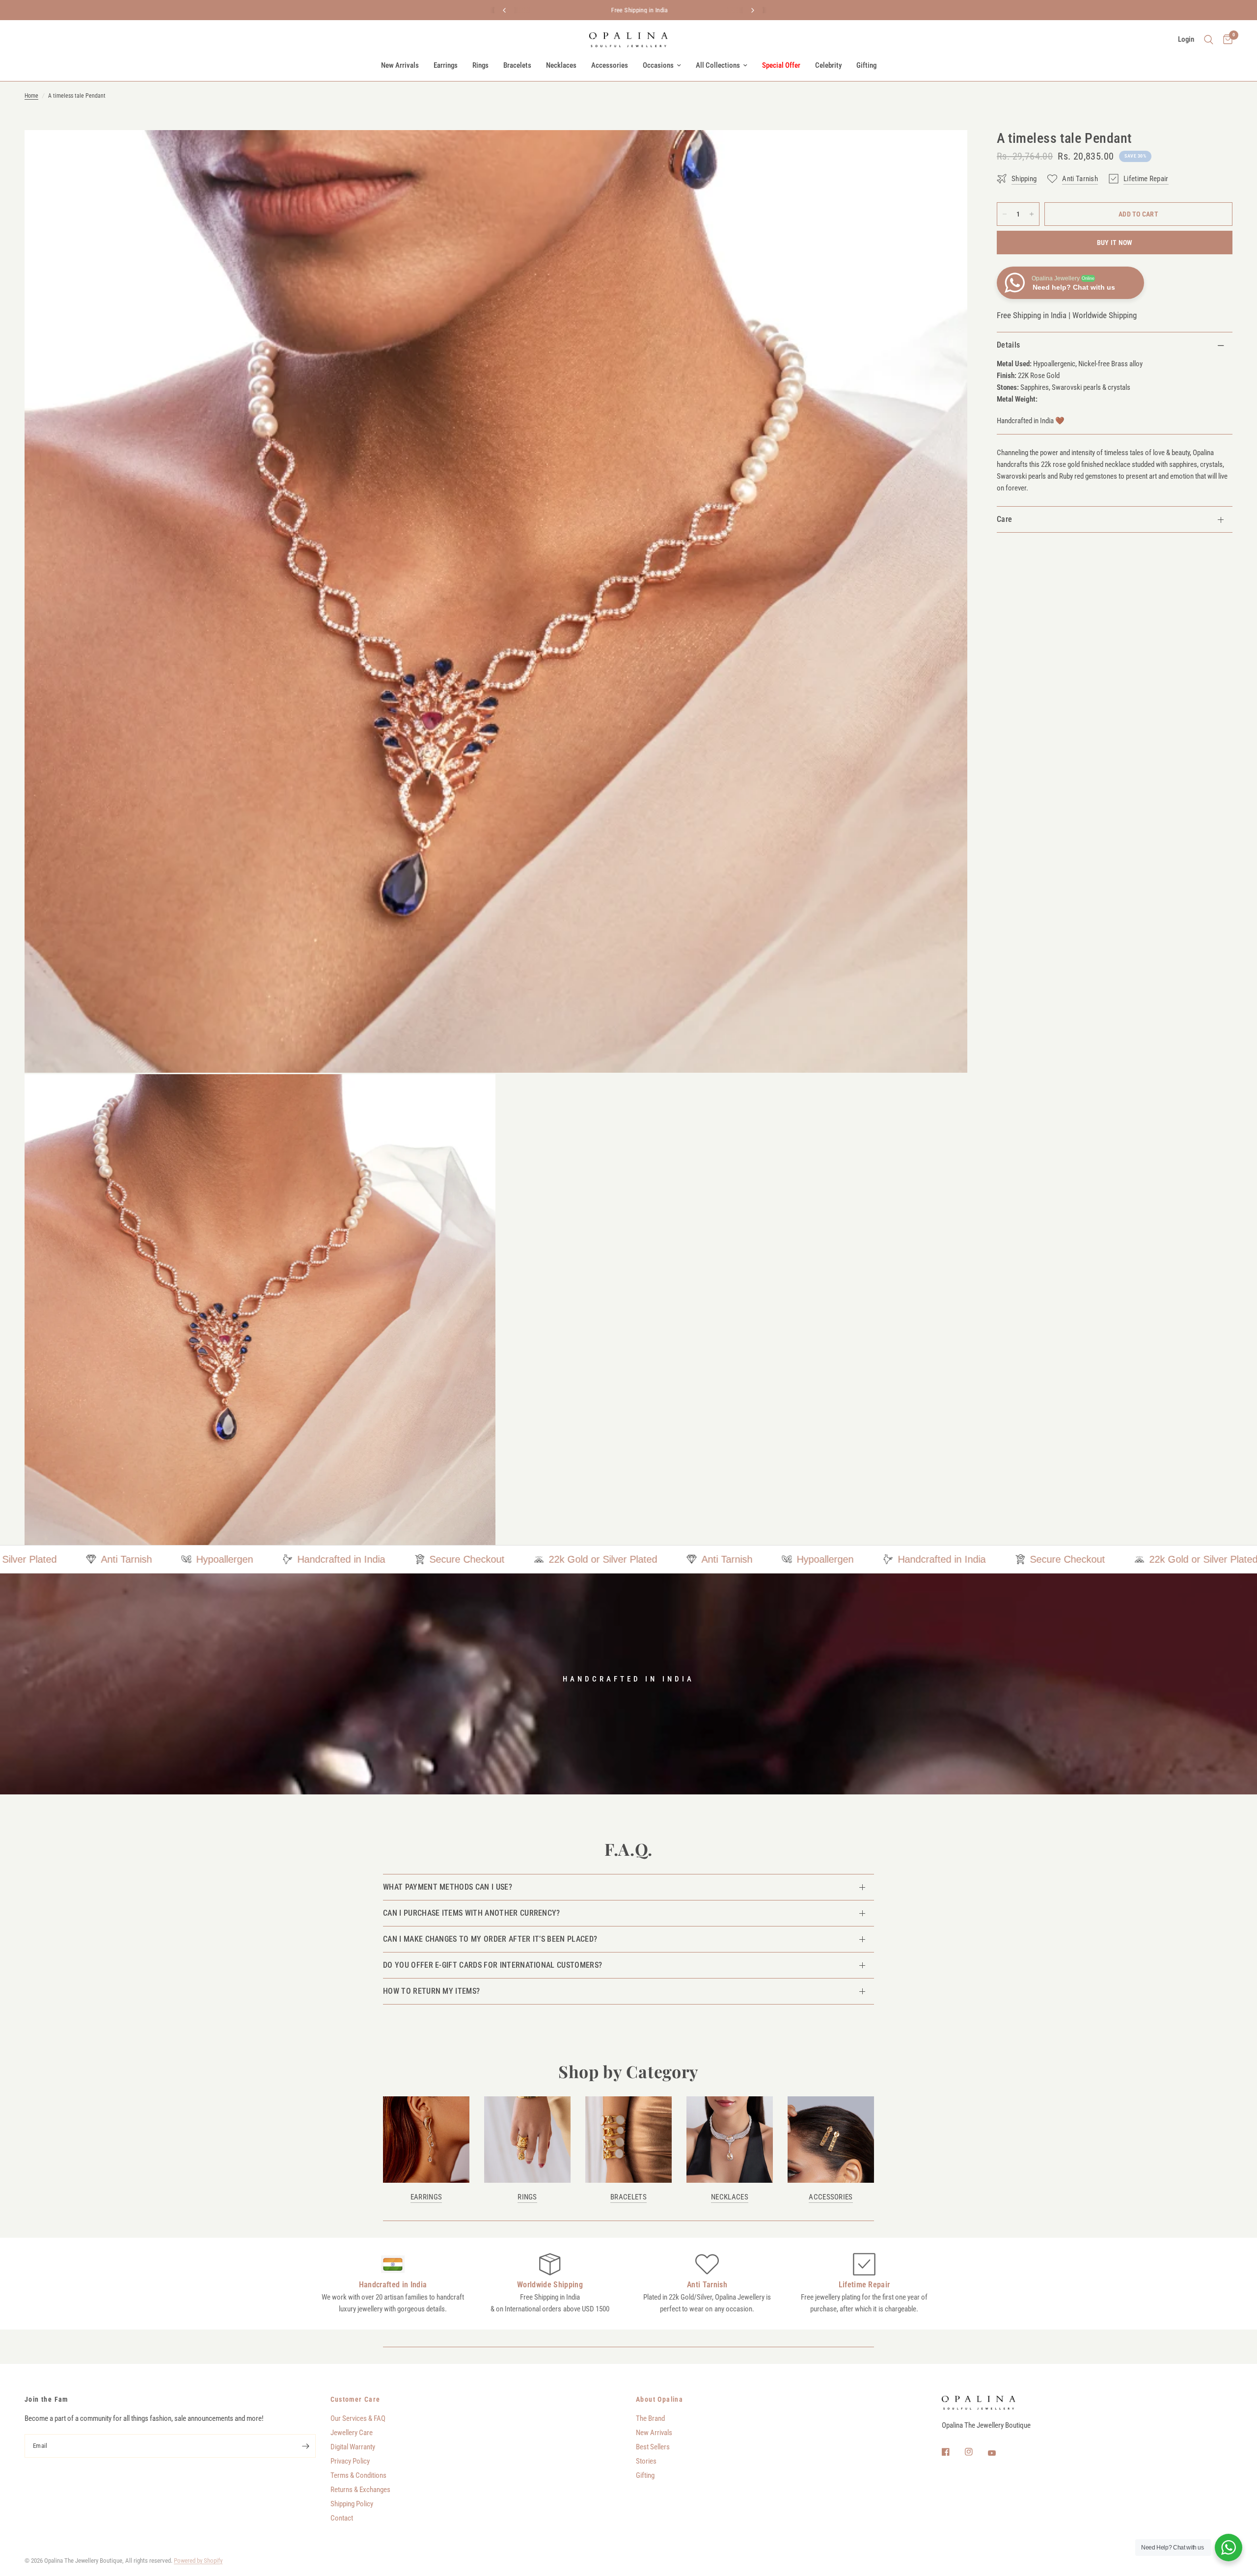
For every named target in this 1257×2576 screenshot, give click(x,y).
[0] (1225, 40)
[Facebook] (953, 2452)
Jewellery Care (352, 2433)
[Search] (1209, 40)
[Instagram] (976, 2452)
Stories (646, 2461)
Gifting (866, 65)
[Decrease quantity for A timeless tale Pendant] (1005, 214)
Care (1004, 519)
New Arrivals (400, 65)
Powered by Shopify (198, 2561)
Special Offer (781, 65)
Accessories (610, 65)
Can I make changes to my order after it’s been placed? (490, 1939)
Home (31, 96)
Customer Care (355, 2399)
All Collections (718, 65)
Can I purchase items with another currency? (472, 1913)
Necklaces (561, 65)
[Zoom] (947, 151)
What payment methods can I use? (448, 1887)
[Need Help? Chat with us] (1229, 2548)
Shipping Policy (352, 2504)
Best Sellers (653, 2447)
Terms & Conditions (358, 2475)
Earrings (446, 65)
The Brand (650, 2418)
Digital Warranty (353, 2447)
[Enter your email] (306, 2446)
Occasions (658, 65)
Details (1008, 345)
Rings (480, 65)
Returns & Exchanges (360, 2490)
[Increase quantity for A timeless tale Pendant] (1032, 214)
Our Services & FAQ (358, 2418)
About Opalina (659, 2399)
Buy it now (1115, 243)
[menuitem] (400, 65)
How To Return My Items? (431, 1991)
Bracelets (517, 65)
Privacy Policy (350, 2461)
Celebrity (828, 65)
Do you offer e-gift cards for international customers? (492, 1965)
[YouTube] (999, 2453)
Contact (342, 2518)
